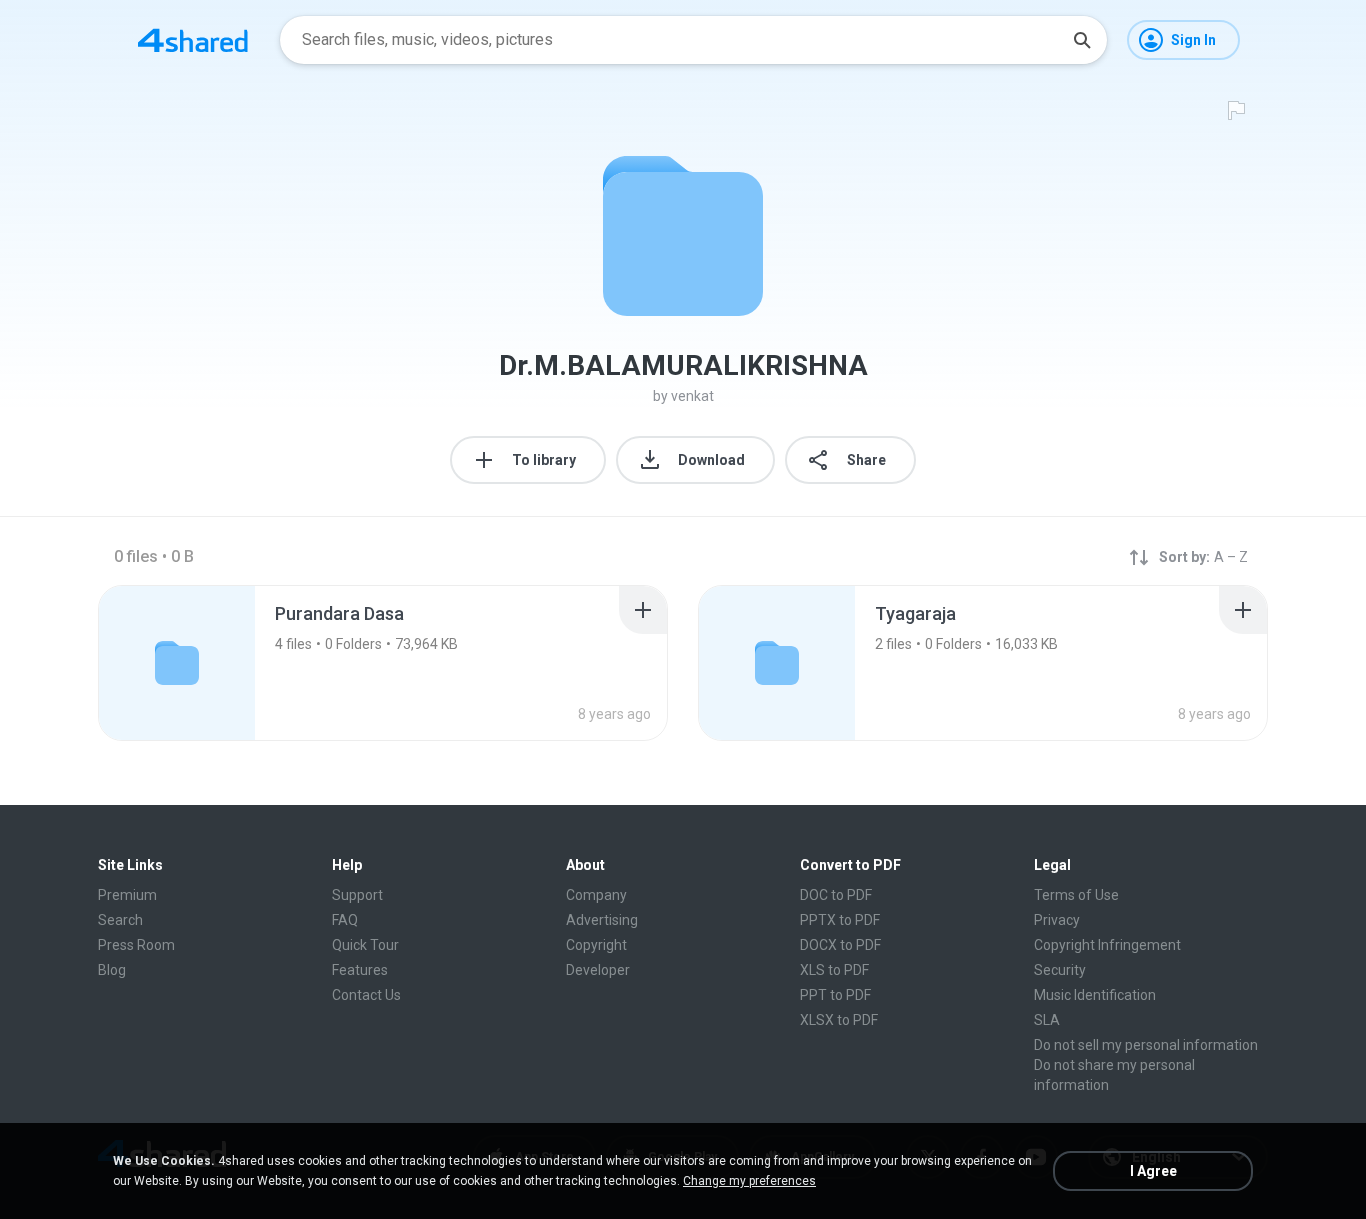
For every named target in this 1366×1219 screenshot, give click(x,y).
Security (1060, 970)
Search (120, 920)
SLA (1047, 1020)
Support (357, 895)
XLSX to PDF (839, 1020)
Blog (112, 970)
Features (360, 970)
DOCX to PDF (840, 945)
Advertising (602, 920)
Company (596, 895)
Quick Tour (365, 945)
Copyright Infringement (1107, 945)
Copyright (596, 945)
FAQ (345, 920)
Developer (598, 970)
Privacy (1057, 920)
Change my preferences (749, 1181)
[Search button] (1082, 40)
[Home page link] (193, 40)
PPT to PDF (835, 995)
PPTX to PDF (840, 920)
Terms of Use (1076, 895)
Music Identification (1095, 995)
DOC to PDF (836, 895)
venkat (692, 396)
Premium (127, 895)
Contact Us (366, 995)
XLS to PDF (834, 970)
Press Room (136, 945)
